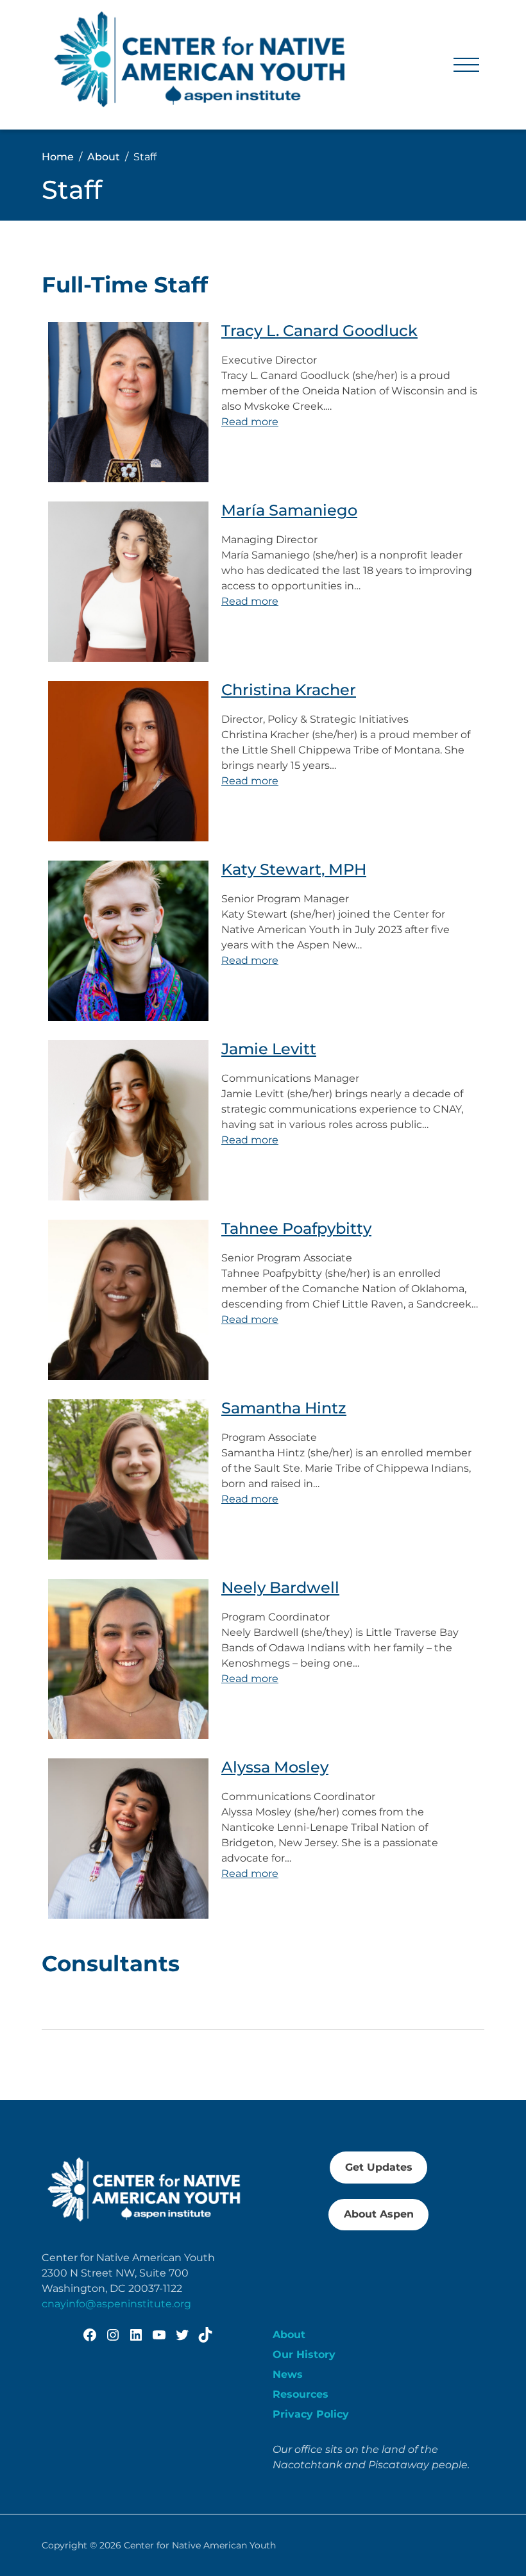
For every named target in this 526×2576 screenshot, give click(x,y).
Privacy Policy (311, 2414)
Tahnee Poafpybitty (296, 1229)
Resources (301, 2394)
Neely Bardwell (280, 1588)
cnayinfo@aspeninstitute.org (116, 2304)
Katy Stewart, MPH (294, 870)
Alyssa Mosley (275, 1767)
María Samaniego (289, 510)
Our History (304, 2354)
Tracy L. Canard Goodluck (319, 331)
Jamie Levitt (269, 1049)
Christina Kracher (289, 690)
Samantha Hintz (284, 1408)
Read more (250, 422)
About (289, 2335)
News (288, 2374)
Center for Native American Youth (200, 2545)
